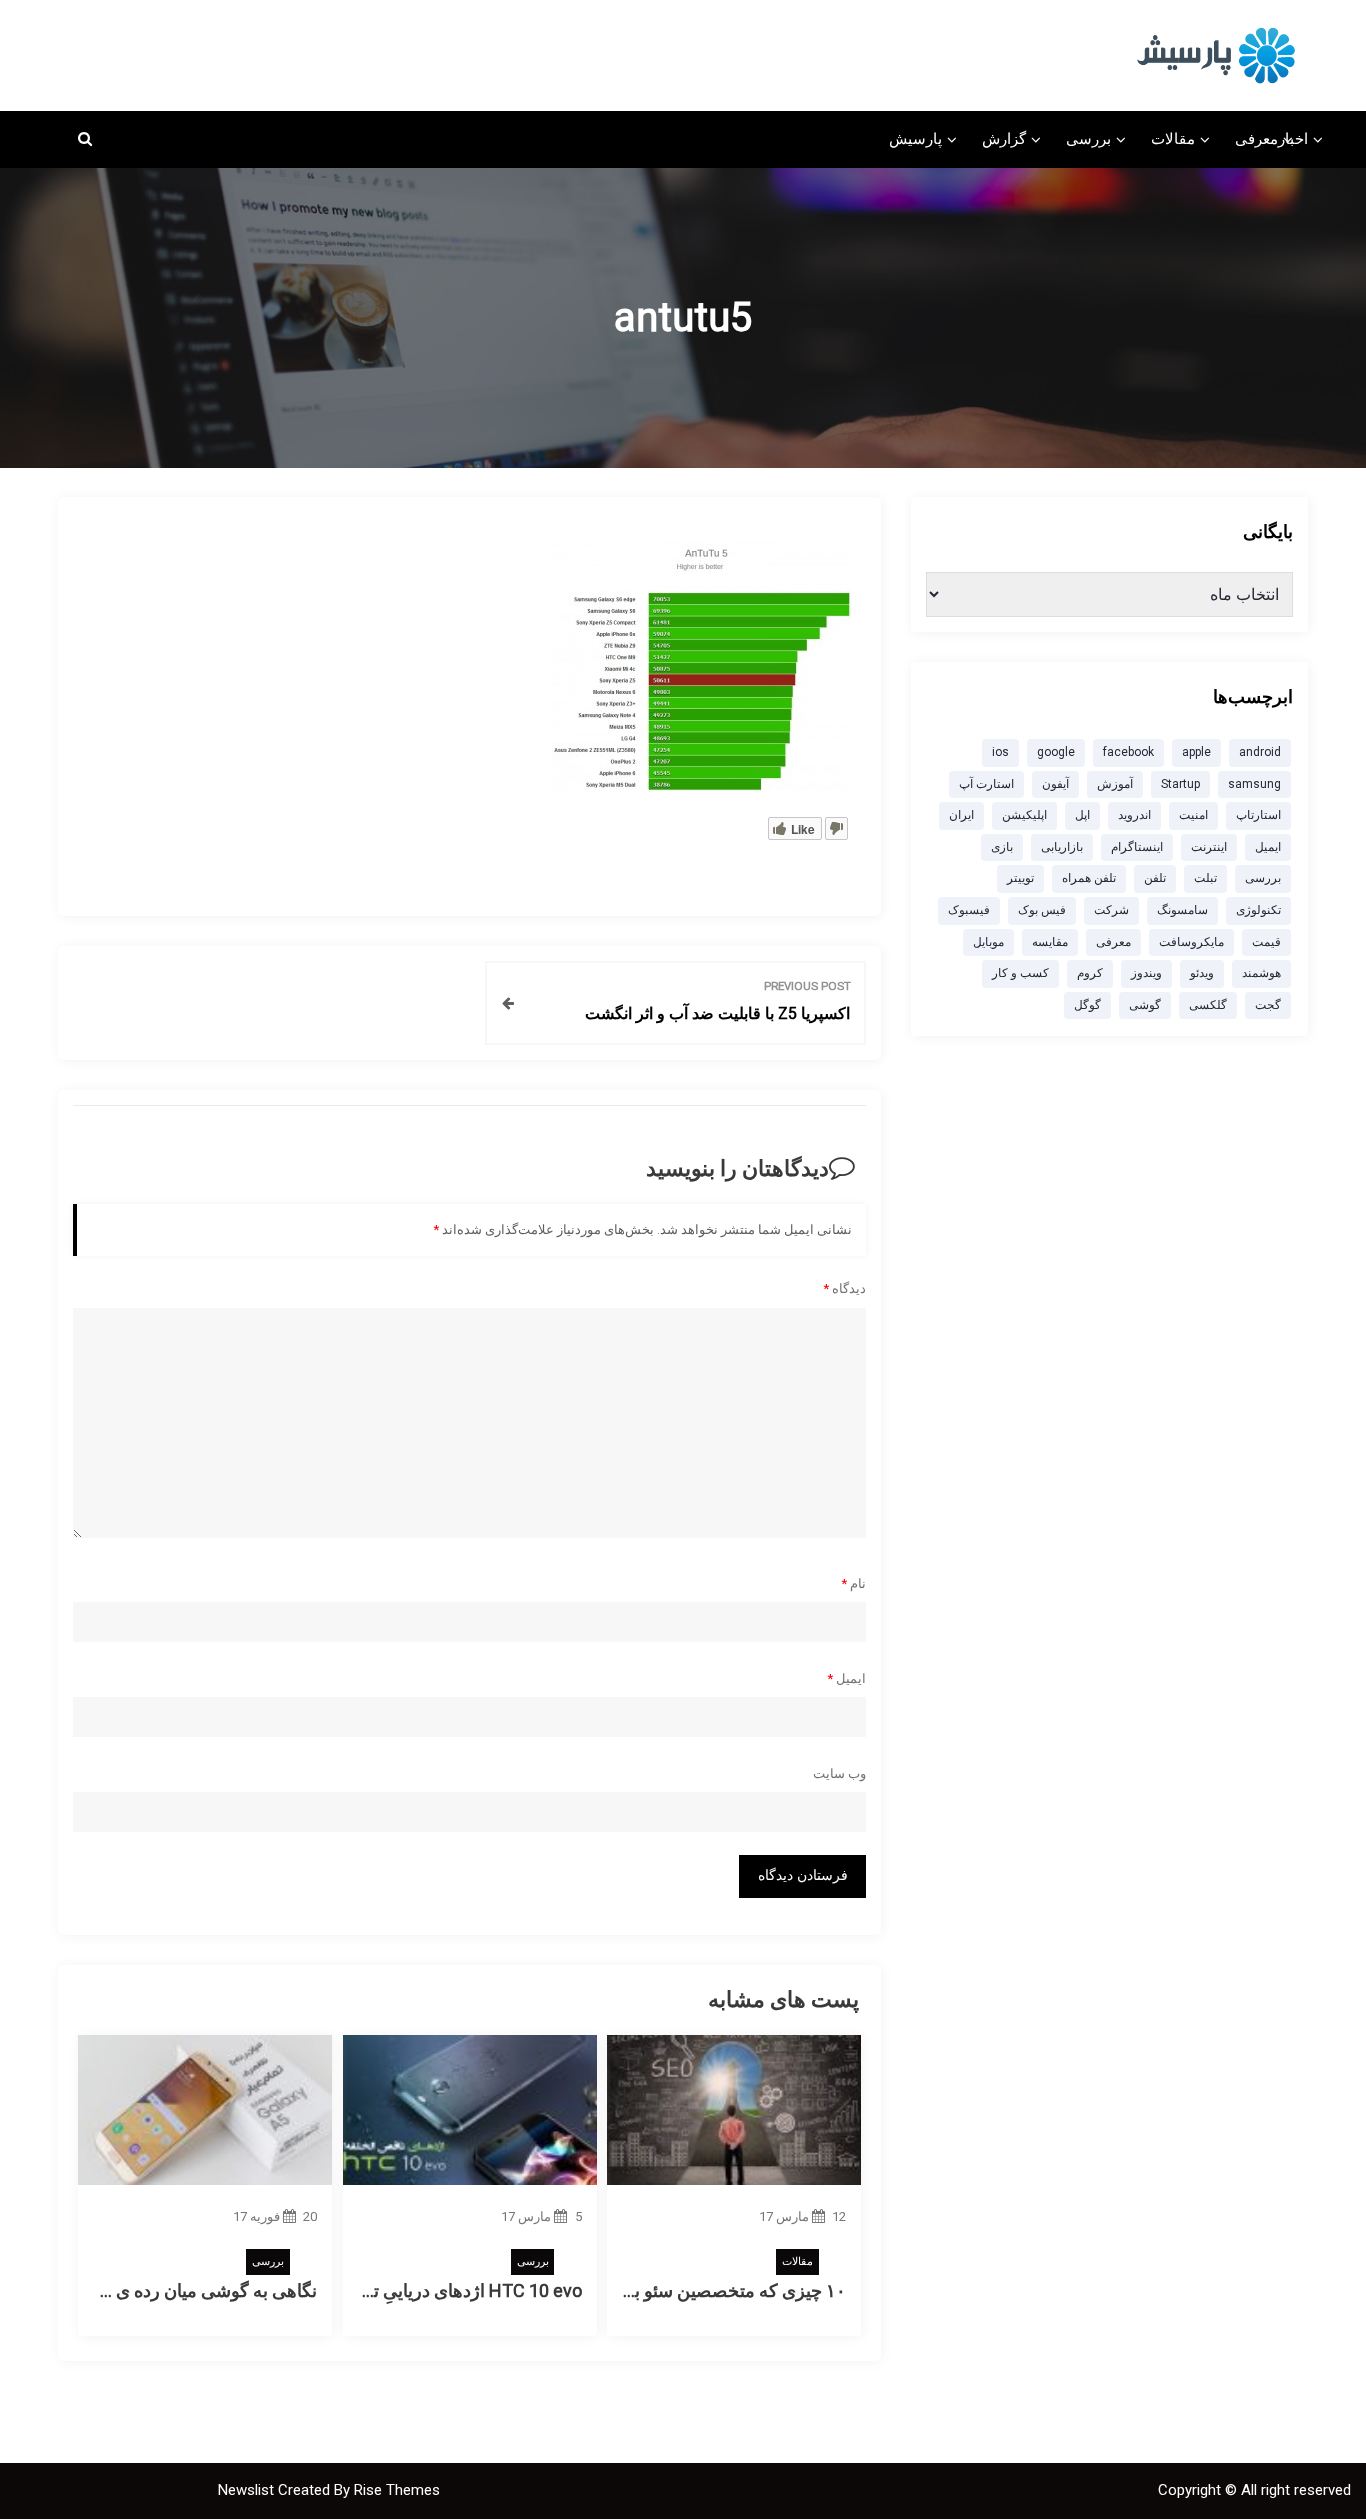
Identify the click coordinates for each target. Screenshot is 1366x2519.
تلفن (1155, 878)
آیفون (1055, 784)
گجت (1268, 1005)
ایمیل (846, 1678)
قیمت (1266, 942)
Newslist (248, 2490)
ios (1000, 752)
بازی (1002, 847)
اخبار (1293, 139)
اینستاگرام (1137, 847)
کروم (1090, 973)
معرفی (1256, 139)
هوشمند (1261, 973)
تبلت (1205, 878)
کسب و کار (1020, 973)
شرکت (1111, 910)
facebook (1128, 752)
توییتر (1020, 878)
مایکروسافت (1191, 942)
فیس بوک (1042, 910)
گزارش (1004, 139)
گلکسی (1208, 1005)
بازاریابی (1062, 847)
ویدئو (1202, 973)
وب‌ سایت (839, 1773)
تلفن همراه (1089, 878)
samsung (1254, 784)
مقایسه (1050, 942)
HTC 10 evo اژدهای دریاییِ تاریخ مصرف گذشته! (404, 2290)
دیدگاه (844, 1288)
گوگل (1087, 1005)
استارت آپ (986, 784)
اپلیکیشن (1024, 815)
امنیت (1193, 815)
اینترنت (1209, 847)
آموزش (1115, 784)
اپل (1082, 815)
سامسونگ (1182, 910)
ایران (961, 815)
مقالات (1173, 139)
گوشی (1145, 1005)
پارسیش (915, 139)
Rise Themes (397, 2490)
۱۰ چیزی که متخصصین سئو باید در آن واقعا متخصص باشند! (630, 2290)
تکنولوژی (1258, 910)
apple (1196, 752)
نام (853, 1583)
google (1056, 752)
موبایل (988, 942)
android (1260, 752)
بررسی (1088, 139)
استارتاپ (1258, 815)
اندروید (1134, 815)
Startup (1180, 784)
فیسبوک (969, 910)
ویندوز (1146, 973)
